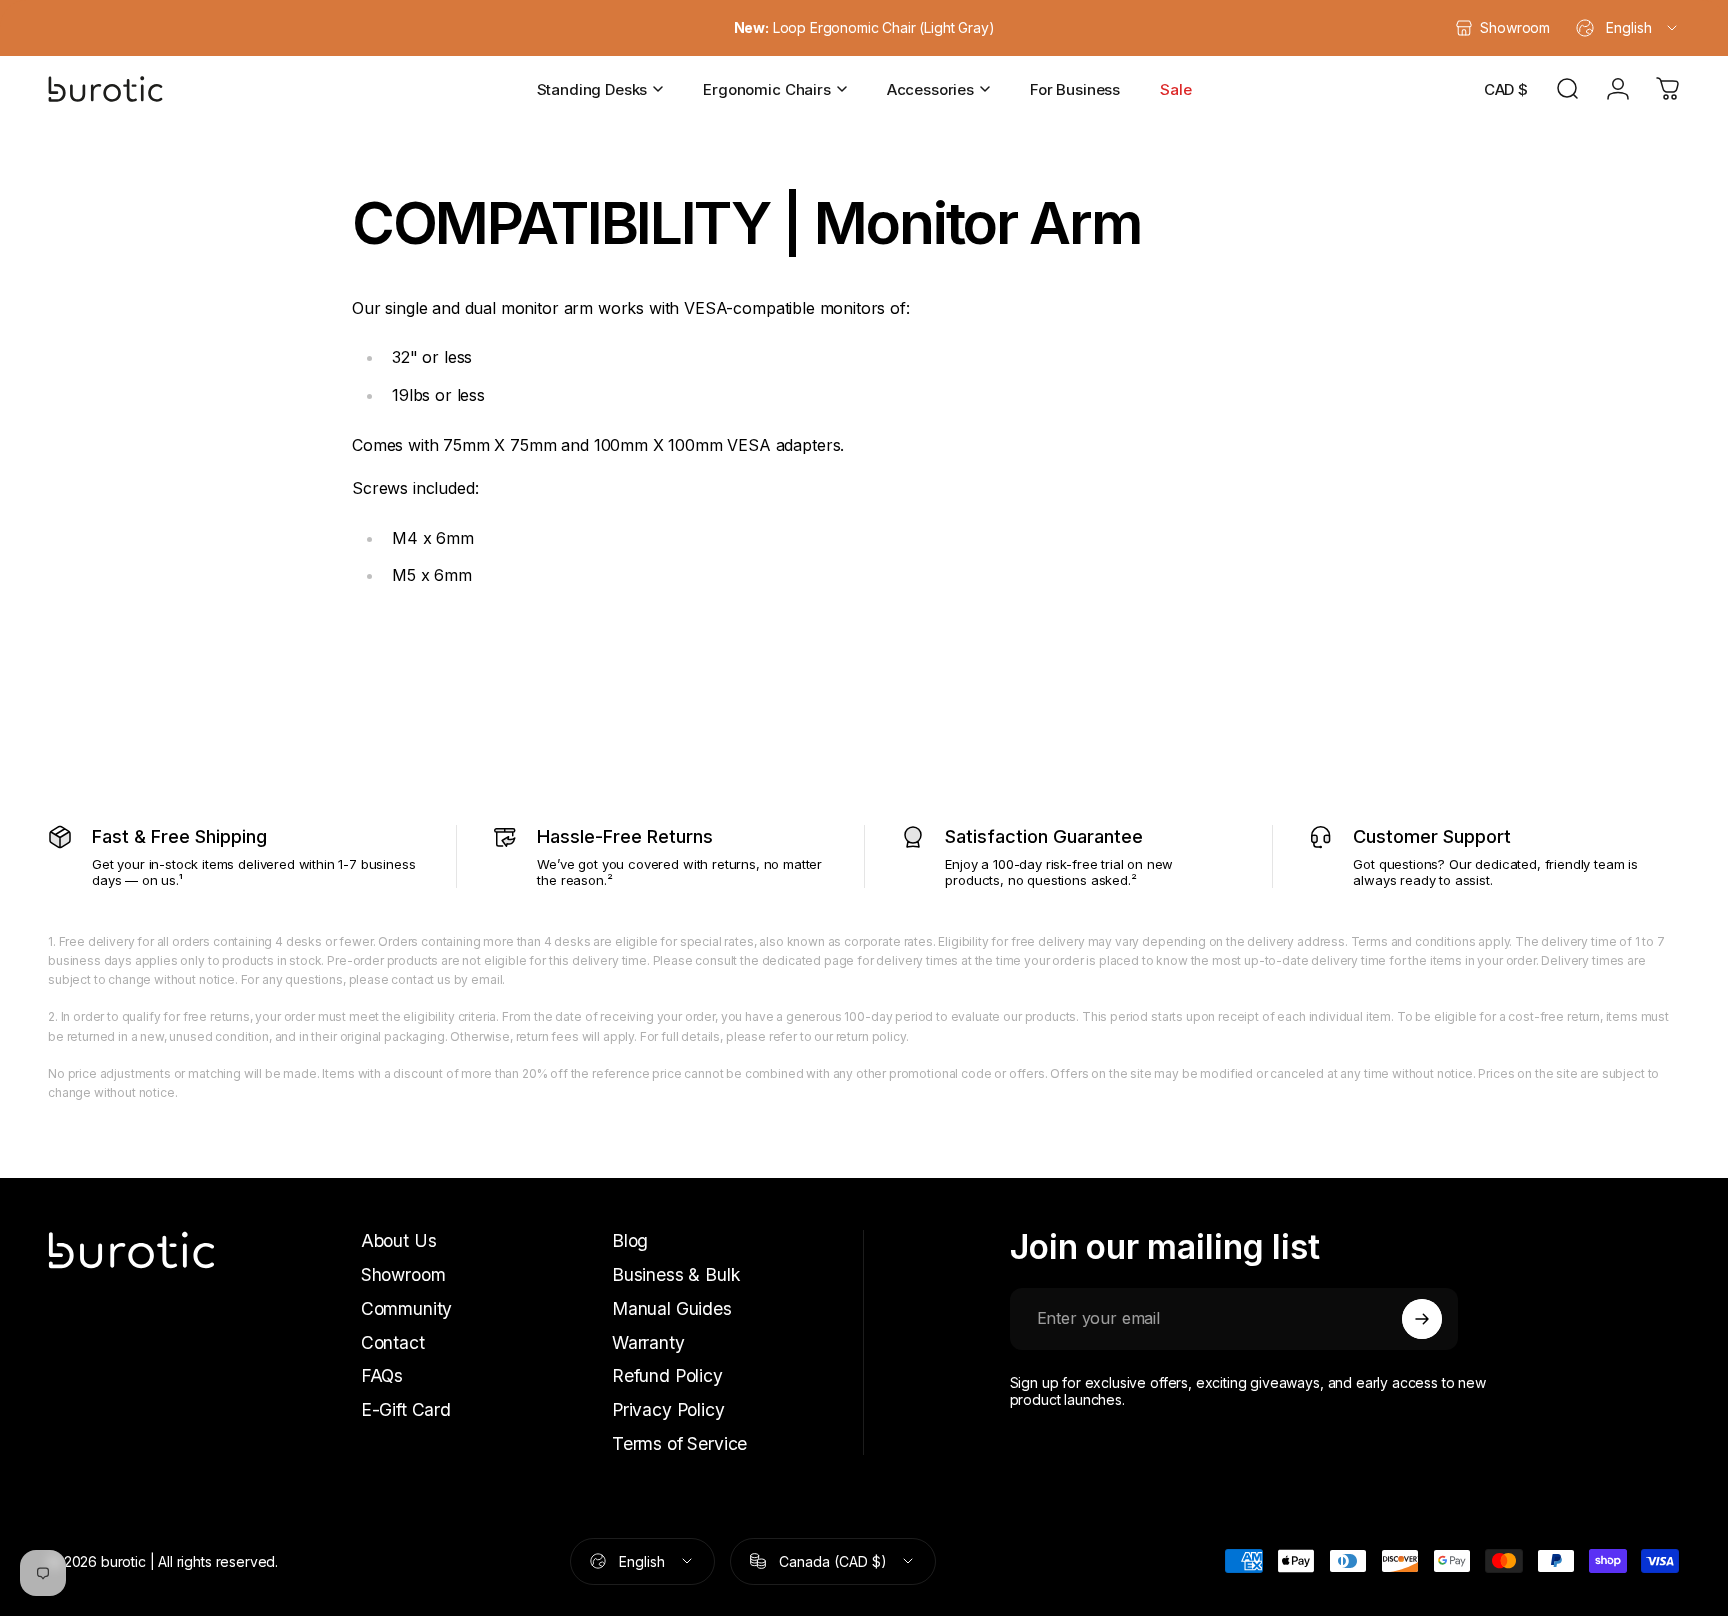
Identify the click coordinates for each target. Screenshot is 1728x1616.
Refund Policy (667, 1375)
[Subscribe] (1422, 1319)
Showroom (403, 1274)
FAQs (382, 1375)
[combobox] (1628, 28)
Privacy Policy (668, 1409)
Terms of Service (679, 1443)
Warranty (648, 1342)
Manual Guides (672, 1308)
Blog (630, 1240)
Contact (393, 1342)
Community (407, 1308)
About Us (399, 1240)
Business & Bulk (676, 1274)
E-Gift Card (406, 1409)
